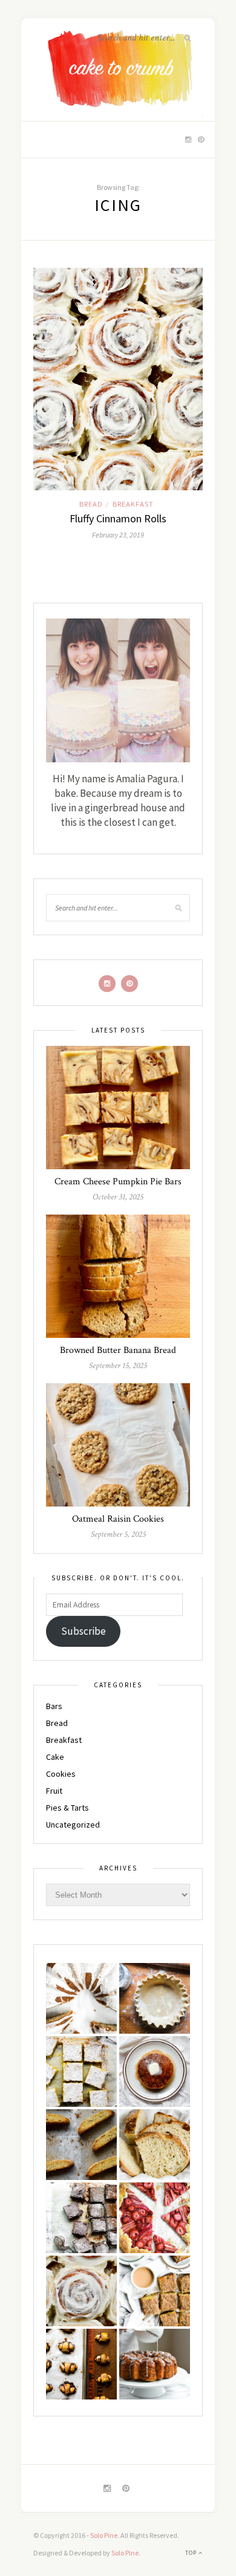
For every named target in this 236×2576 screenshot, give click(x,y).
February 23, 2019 (118, 535)
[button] (81, 1998)
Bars (54, 1706)
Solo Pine (104, 2535)
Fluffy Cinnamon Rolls (118, 518)
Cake (55, 1757)
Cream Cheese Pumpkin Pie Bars (118, 1182)
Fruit (54, 1791)
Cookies (61, 1774)
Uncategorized (73, 1825)
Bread (91, 504)
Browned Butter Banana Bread (118, 1350)
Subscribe (84, 1631)
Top (192, 2553)
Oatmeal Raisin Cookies (118, 1519)
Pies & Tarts (67, 1808)
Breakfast (133, 504)
